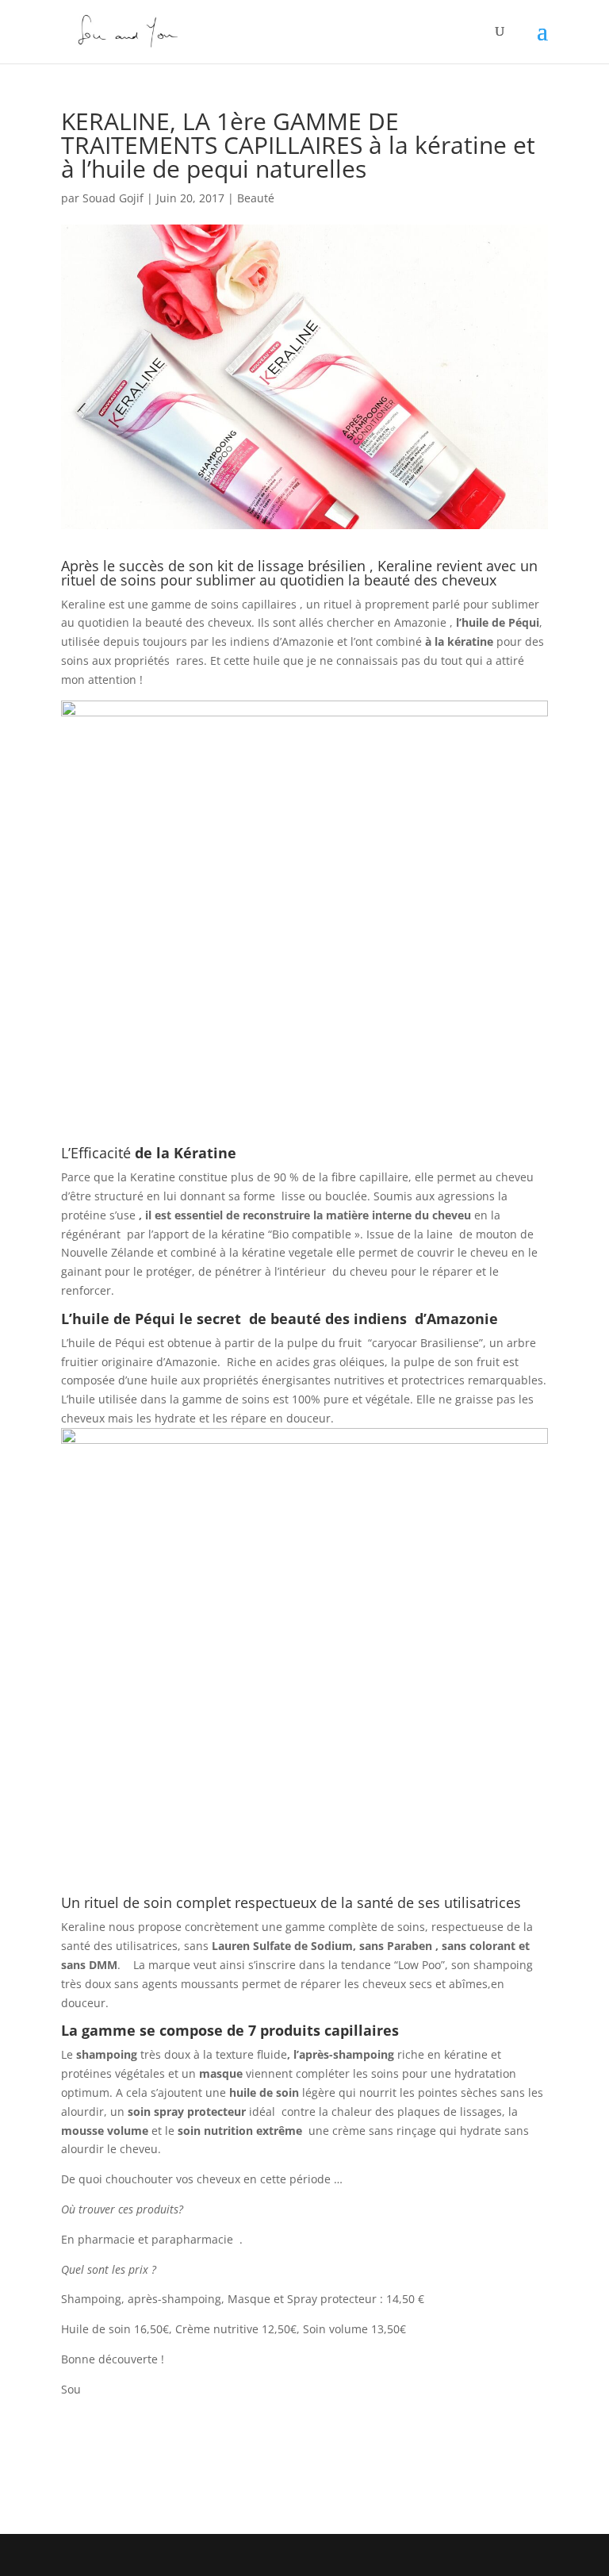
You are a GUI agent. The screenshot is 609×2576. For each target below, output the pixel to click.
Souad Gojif (113, 198)
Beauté (256, 198)
